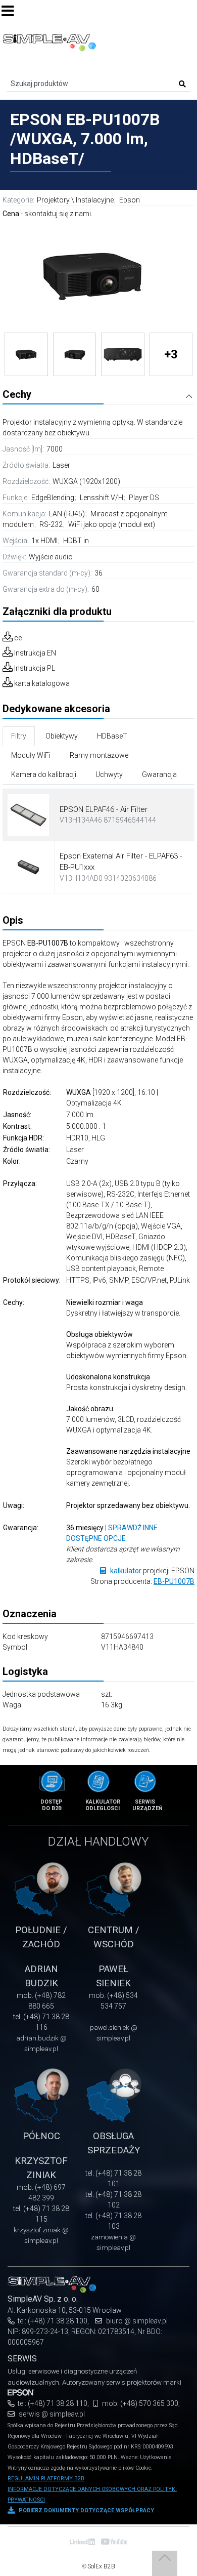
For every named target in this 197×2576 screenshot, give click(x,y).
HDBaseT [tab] (112, 736)
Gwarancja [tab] (159, 774)
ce (18, 638)
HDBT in (76, 541)
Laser (61, 465)
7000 (55, 449)
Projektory (53, 200)
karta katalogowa (42, 683)
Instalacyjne (95, 200)
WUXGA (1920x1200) (86, 481)
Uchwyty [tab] (109, 774)
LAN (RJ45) (68, 514)
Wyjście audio (51, 557)
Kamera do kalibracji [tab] (44, 774)
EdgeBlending (54, 498)
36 (98, 573)
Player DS (144, 498)
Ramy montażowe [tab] (99, 755)
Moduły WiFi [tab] (31, 755)
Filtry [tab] (19, 736)
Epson (130, 200)
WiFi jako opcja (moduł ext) (112, 524)
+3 (171, 354)
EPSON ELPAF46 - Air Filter (104, 809)
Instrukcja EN (35, 653)
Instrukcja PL (35, 668)
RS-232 (52, 524)
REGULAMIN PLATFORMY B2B (46, 2479)
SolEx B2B (101, 2566)
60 (95, 589)
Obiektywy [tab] (62, 736)
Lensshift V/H (102, 498)
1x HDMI (45, 541)
